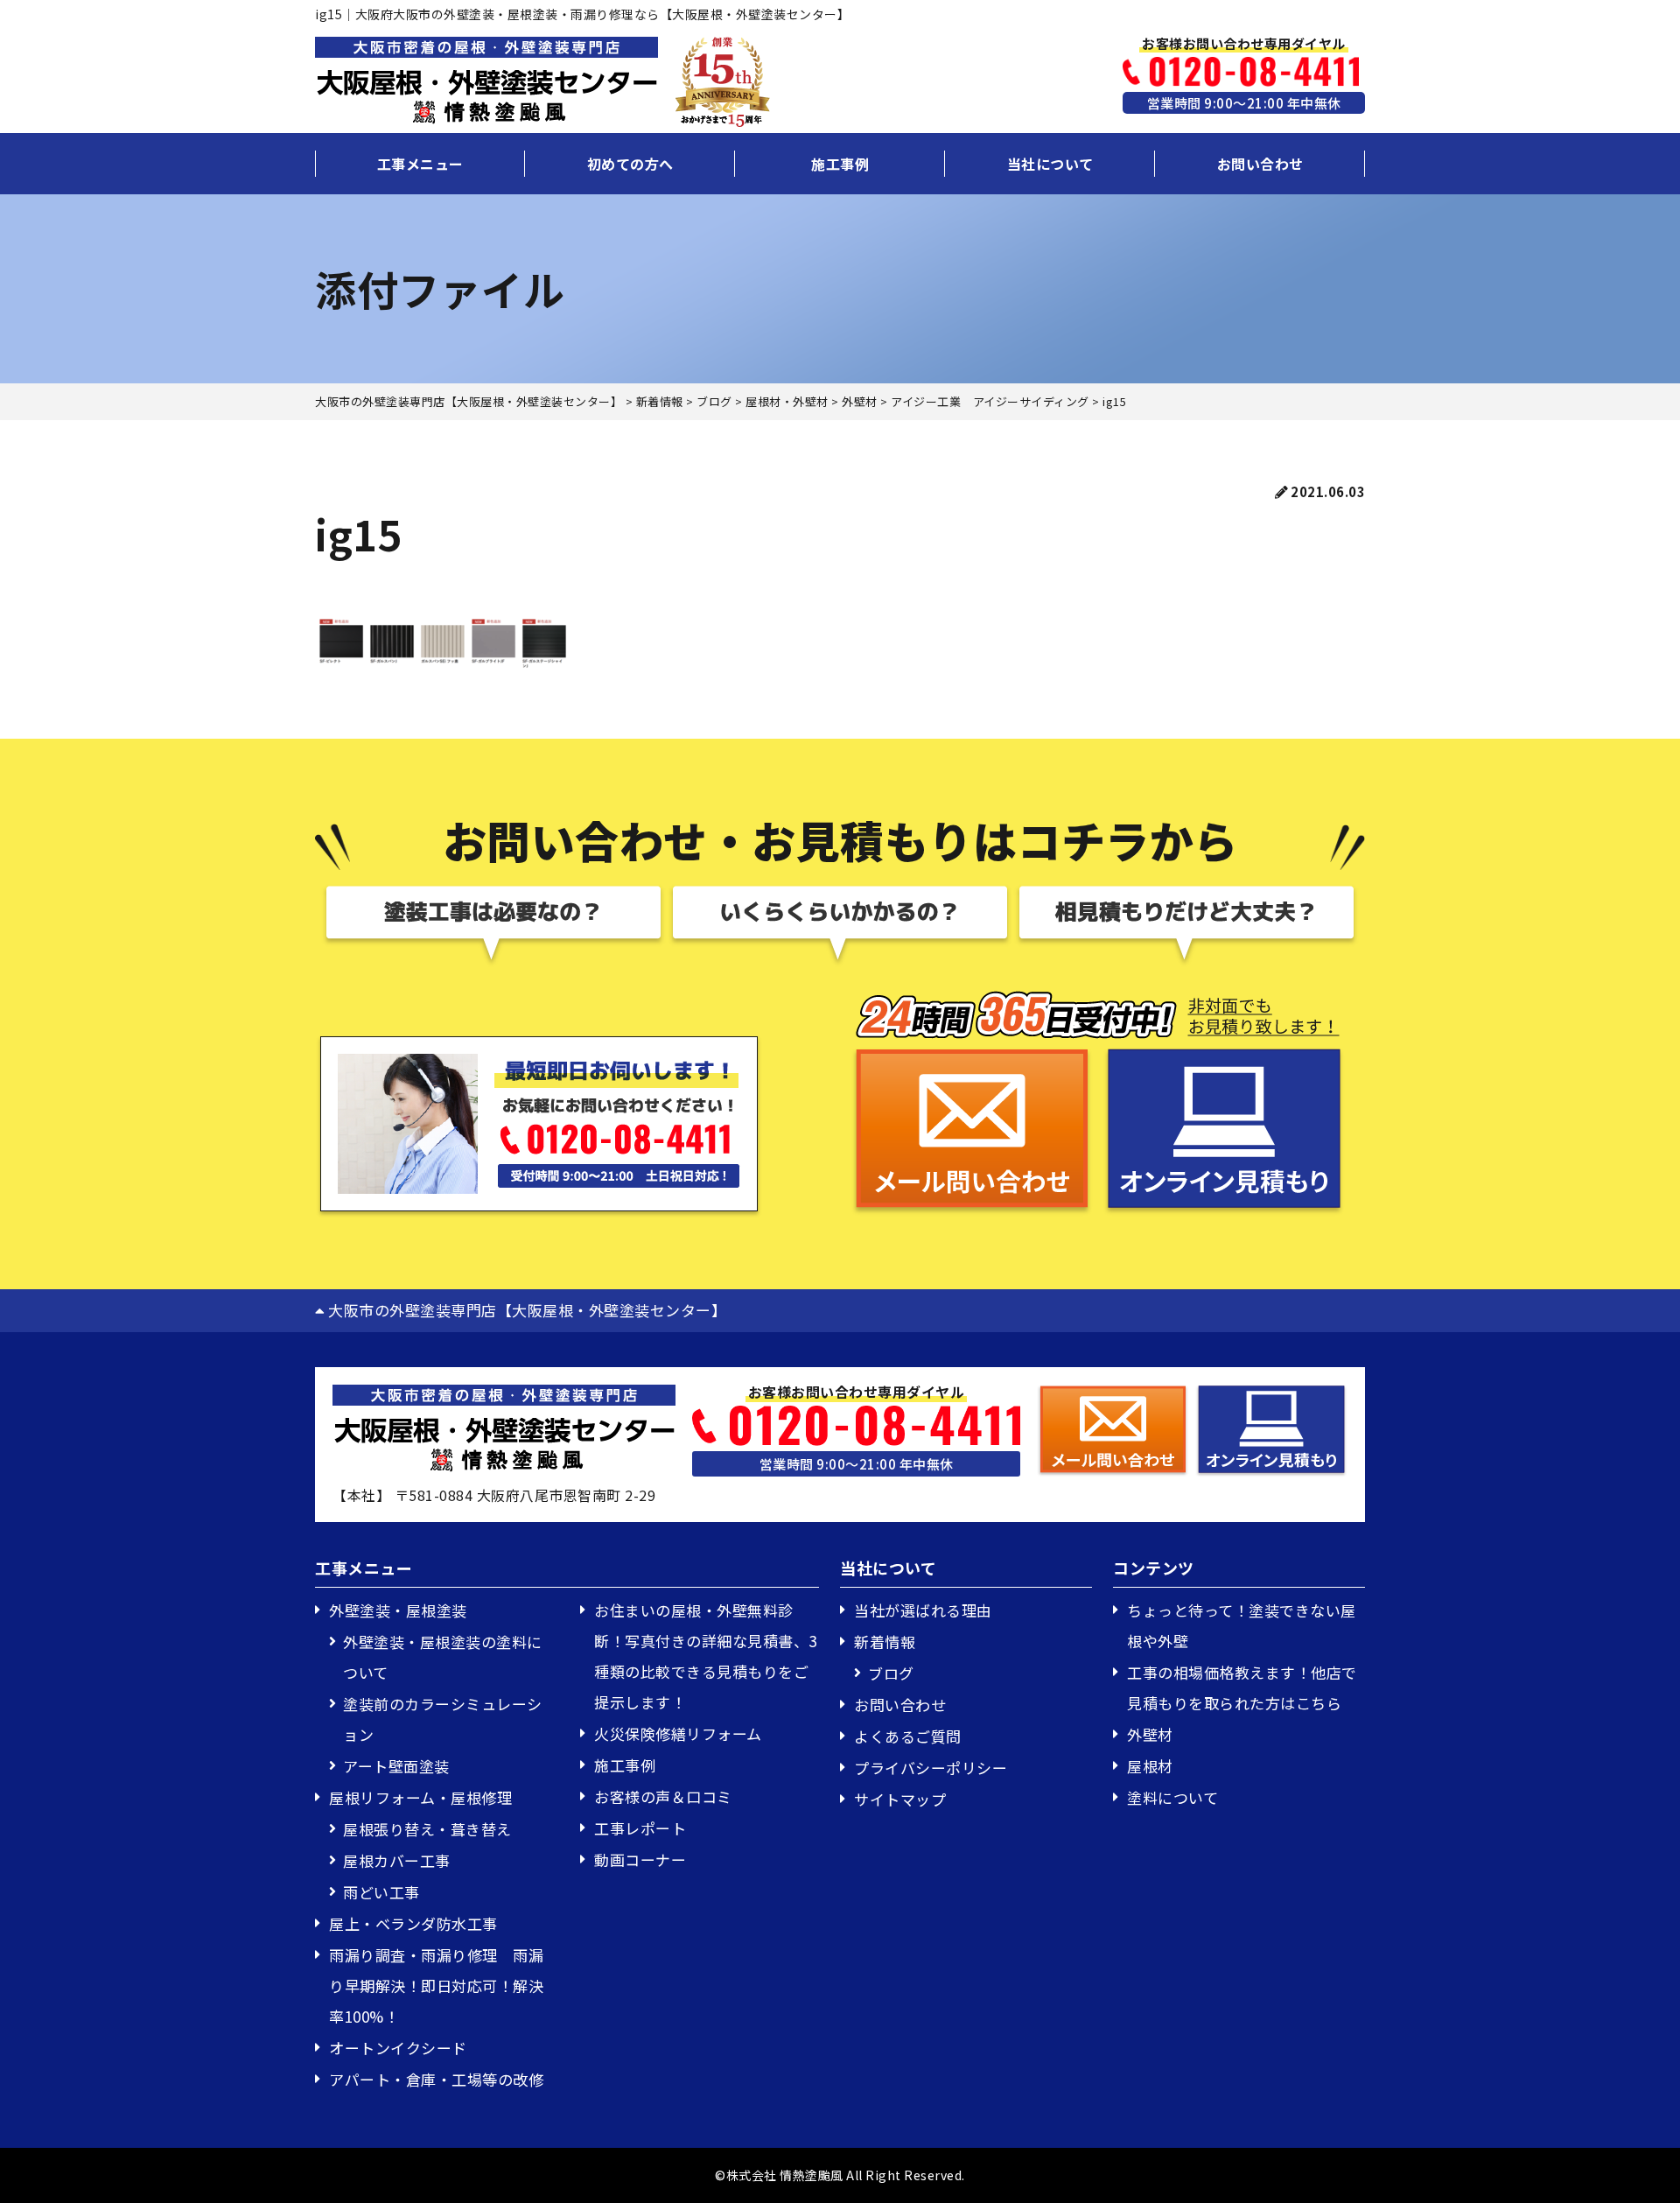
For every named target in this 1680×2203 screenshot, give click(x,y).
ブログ (891, 1673)
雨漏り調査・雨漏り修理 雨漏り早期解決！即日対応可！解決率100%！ (436, 1986)
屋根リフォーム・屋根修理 (420, 1797)
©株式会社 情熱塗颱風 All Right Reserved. (840, 2175)
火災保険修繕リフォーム (678, 1733)
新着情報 (885, 1642)
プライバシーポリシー (931, 1768)
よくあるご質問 (908, 1736)
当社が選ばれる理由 (923, 1610)
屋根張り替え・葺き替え (427, 1829)
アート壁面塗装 (396, 1766)
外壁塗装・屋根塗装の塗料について (443, 1657)
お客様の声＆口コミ (663, 1796)
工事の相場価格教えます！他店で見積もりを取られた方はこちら (1242, 1687)
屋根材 (1150, 1766)
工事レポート (640, 1828)
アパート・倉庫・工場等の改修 (436, 2079)
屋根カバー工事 (397, 1860)
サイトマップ (900, 1799)
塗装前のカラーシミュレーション (443, 1719)
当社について (1050, 164)
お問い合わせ (1260, 164)
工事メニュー (420, 164)
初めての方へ (630, 164)
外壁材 (1150, 1734)
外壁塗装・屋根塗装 (398, 1610)
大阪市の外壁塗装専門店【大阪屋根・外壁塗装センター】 (525, 1310)
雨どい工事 (381, 1892)
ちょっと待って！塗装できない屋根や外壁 (1242, 1625)
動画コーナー (640, 1859)
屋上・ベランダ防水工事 (413, 1923)
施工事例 (840, 164)
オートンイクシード (398, 2048)
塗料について (1172, 1797)
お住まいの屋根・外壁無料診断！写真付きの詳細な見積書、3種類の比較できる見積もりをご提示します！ (706, 1656)
